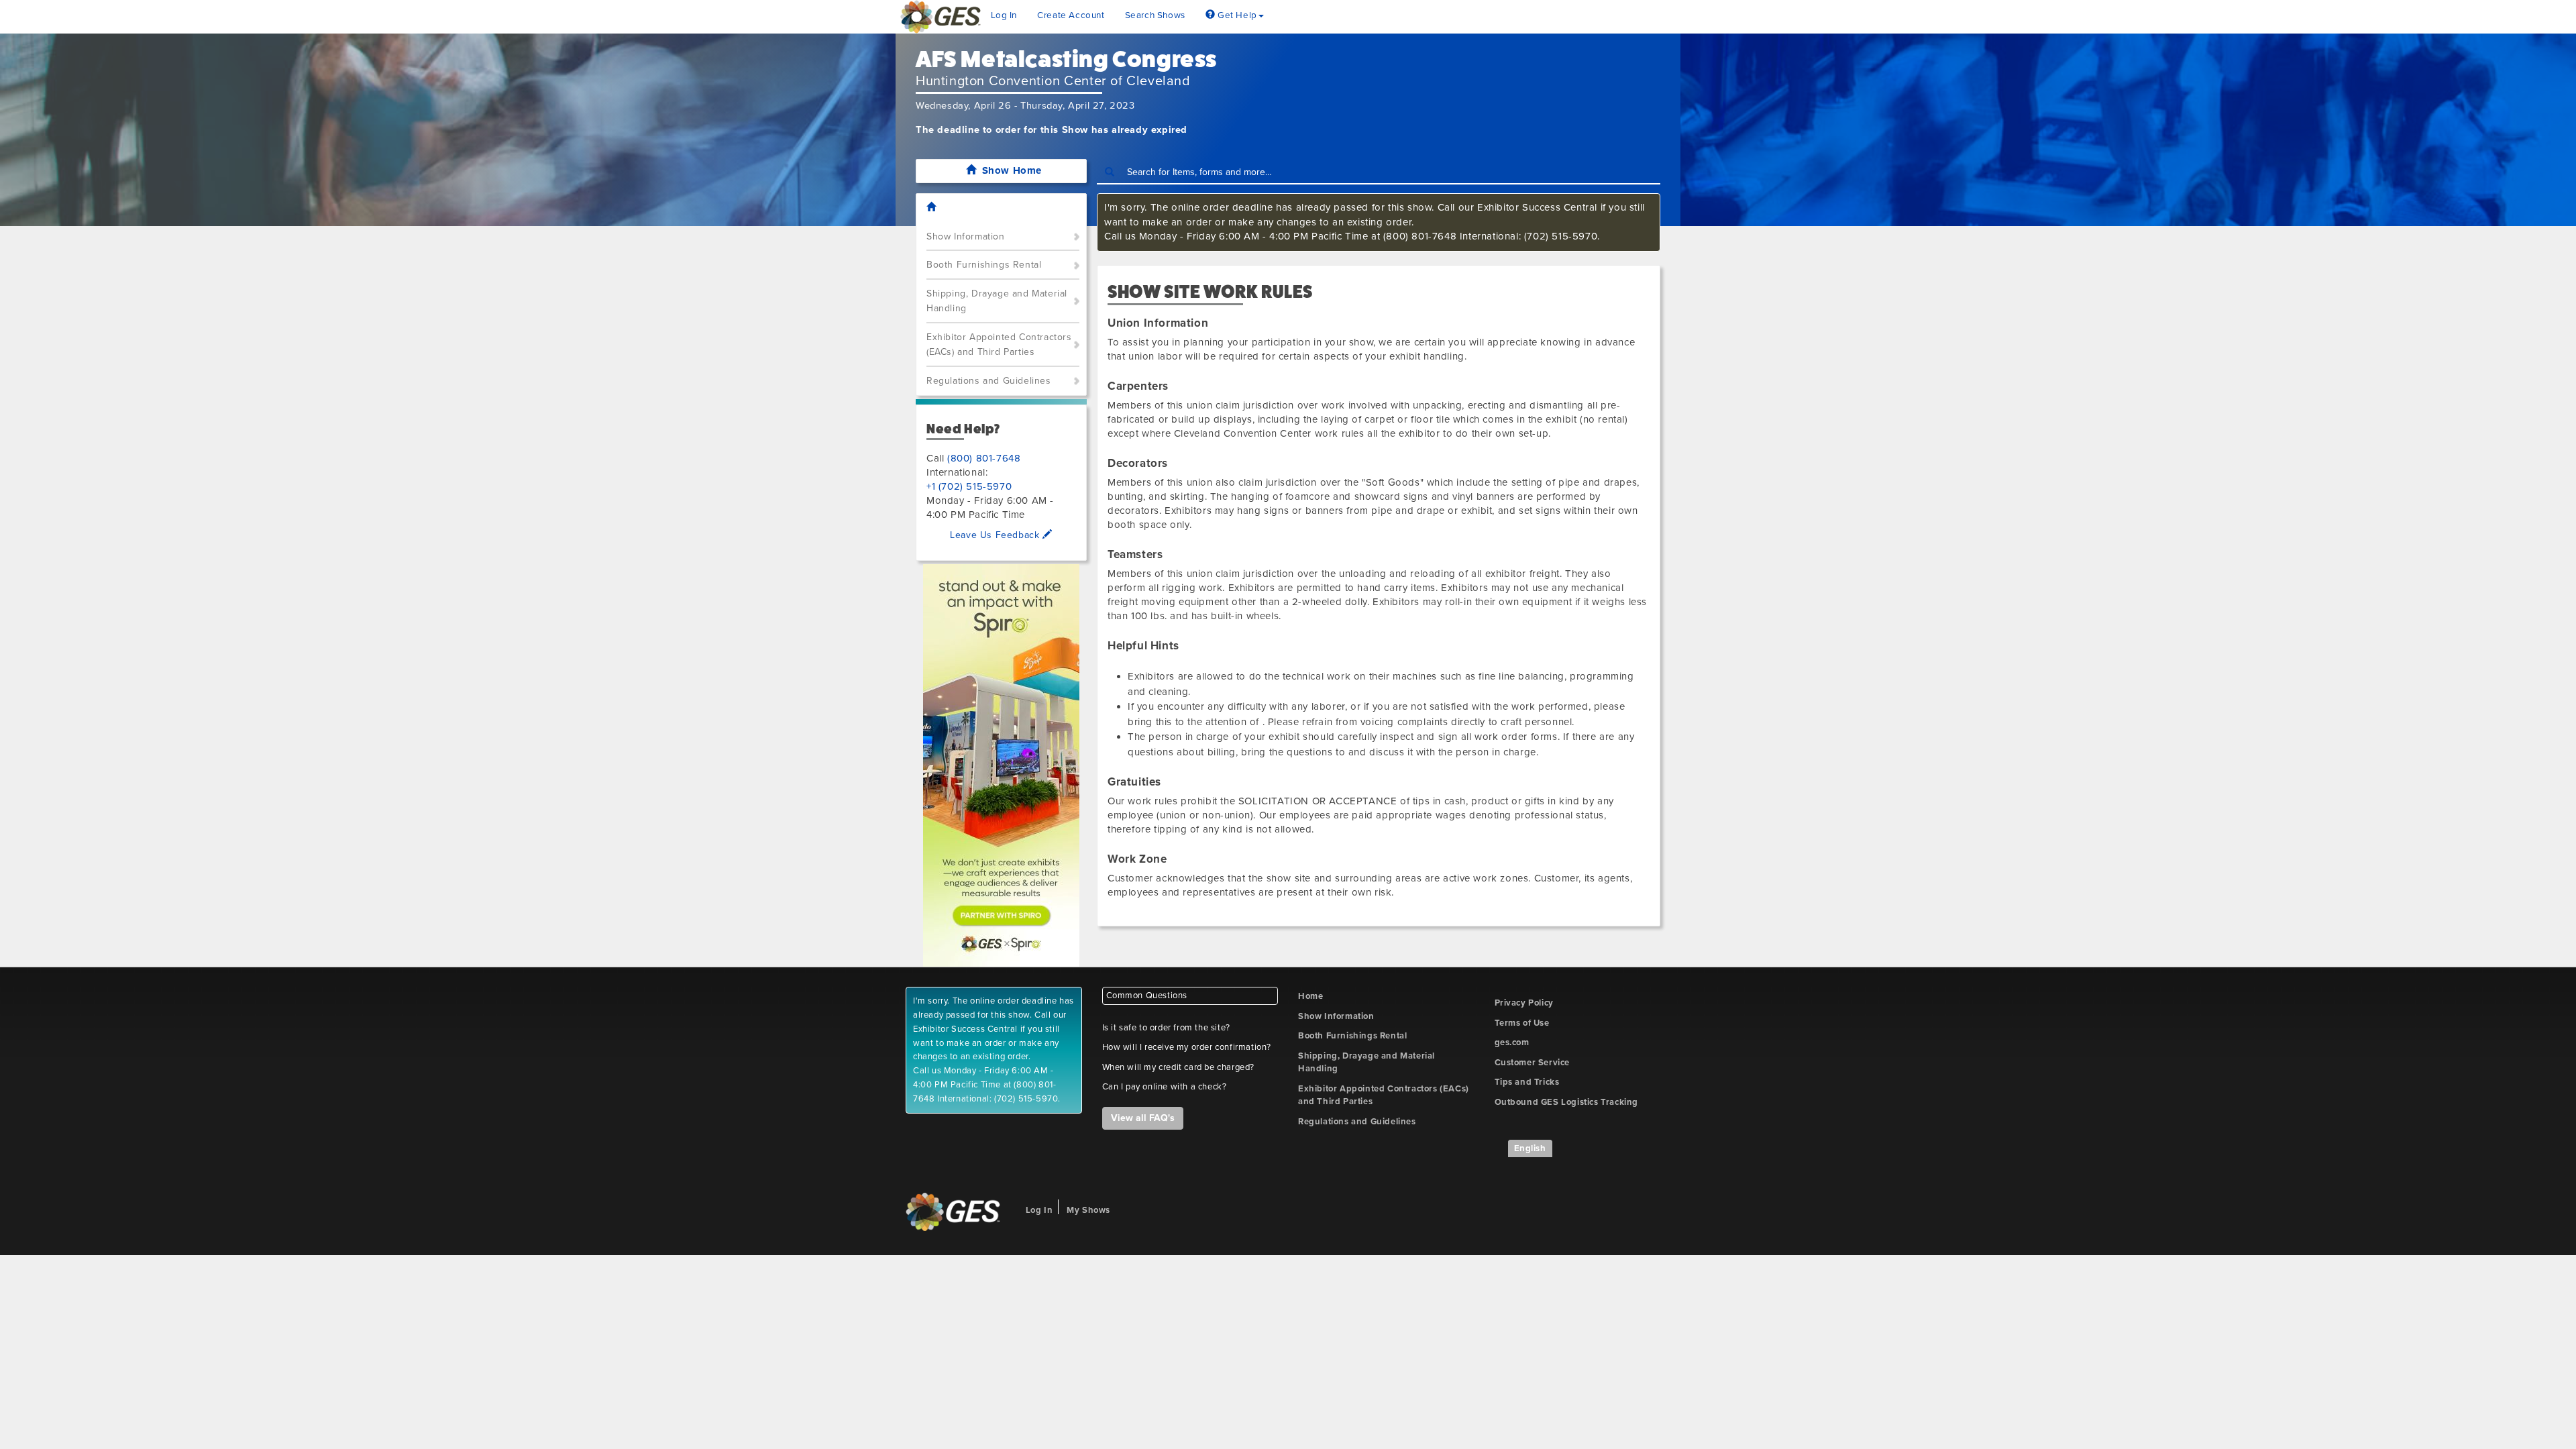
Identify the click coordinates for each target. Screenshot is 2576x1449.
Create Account (1071, 15)
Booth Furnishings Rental (984, 265)
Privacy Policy (1524, 1003)
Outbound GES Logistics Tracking (1567, 1102)
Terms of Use (1522, 1023)
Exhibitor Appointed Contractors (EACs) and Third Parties (999, 345)
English (1530, 1148)
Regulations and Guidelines (989, 381)
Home (1310, 996)
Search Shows (1155, 15)
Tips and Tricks (1527, 1082)
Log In (1004, 15)
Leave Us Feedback (996, 535)
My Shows (1088, 1210)
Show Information (966, 236)
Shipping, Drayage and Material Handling (997, 301)
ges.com (1512, 1042)
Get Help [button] (1236, 15)
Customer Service (1533, 1063)
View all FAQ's (1143, 1118)
